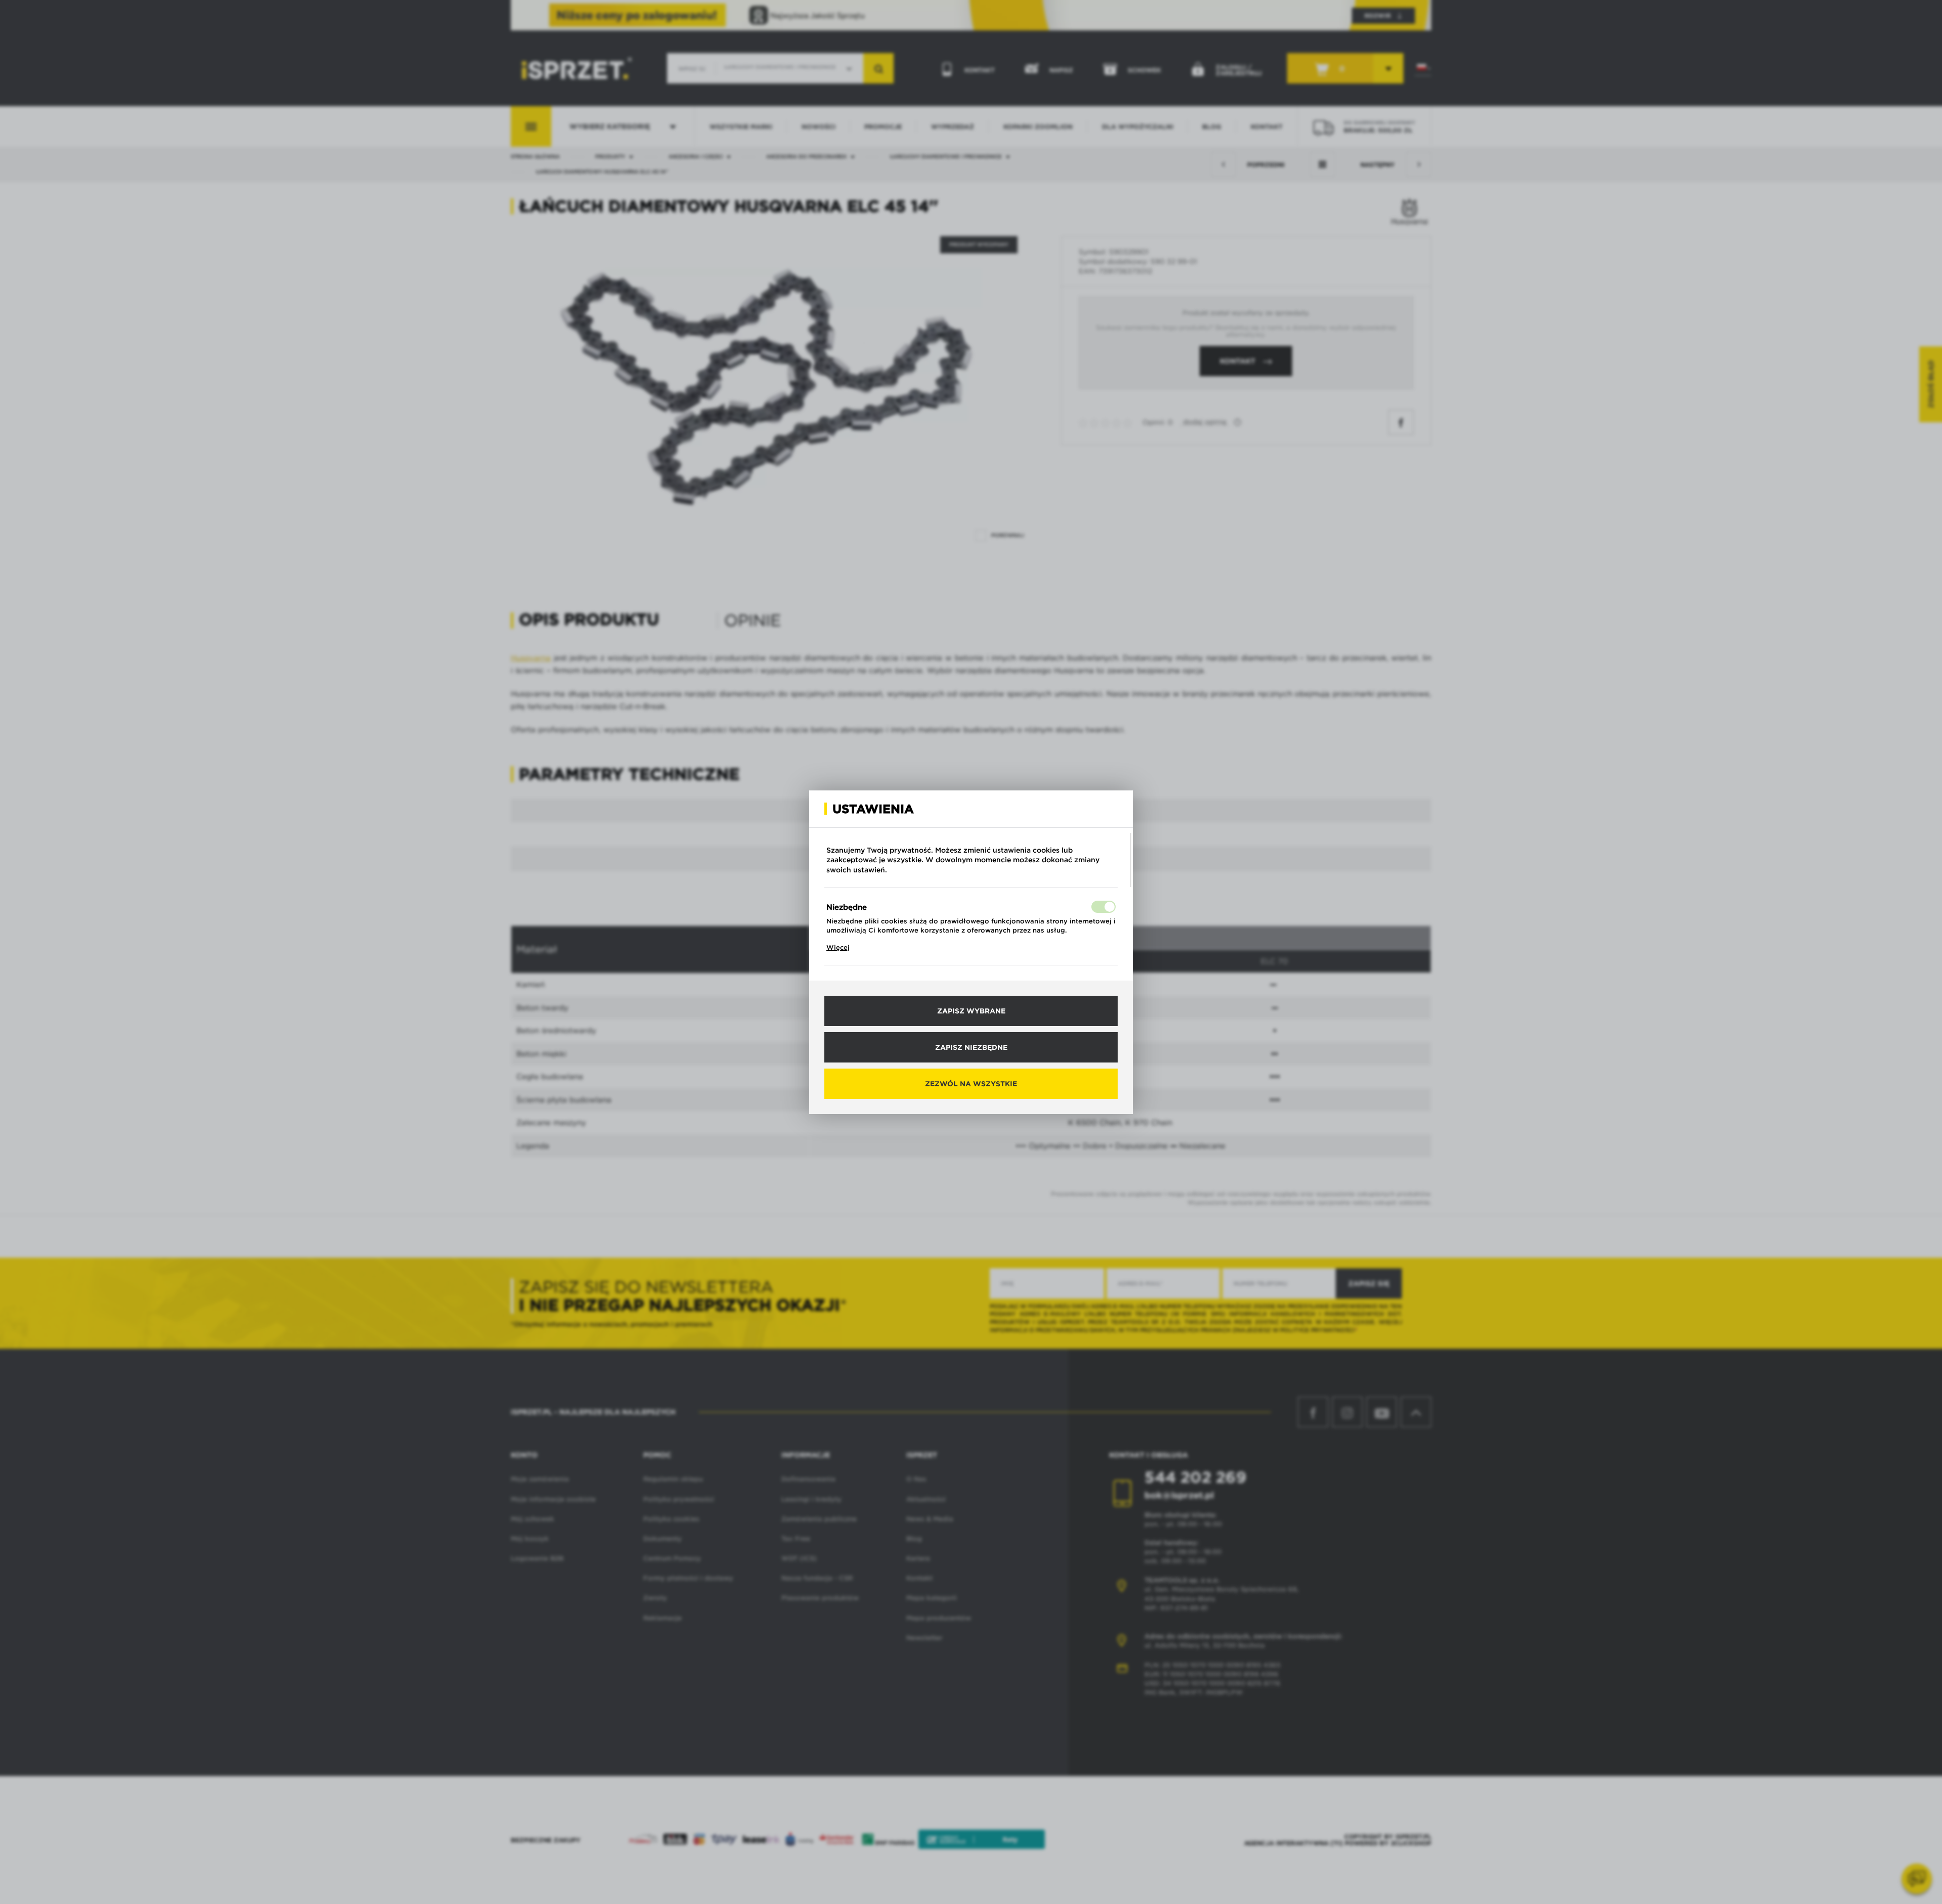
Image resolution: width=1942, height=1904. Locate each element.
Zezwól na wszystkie (971, 1084)
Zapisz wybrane (971, 1011)
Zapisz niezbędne (971, 1047)
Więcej (838, 947)
